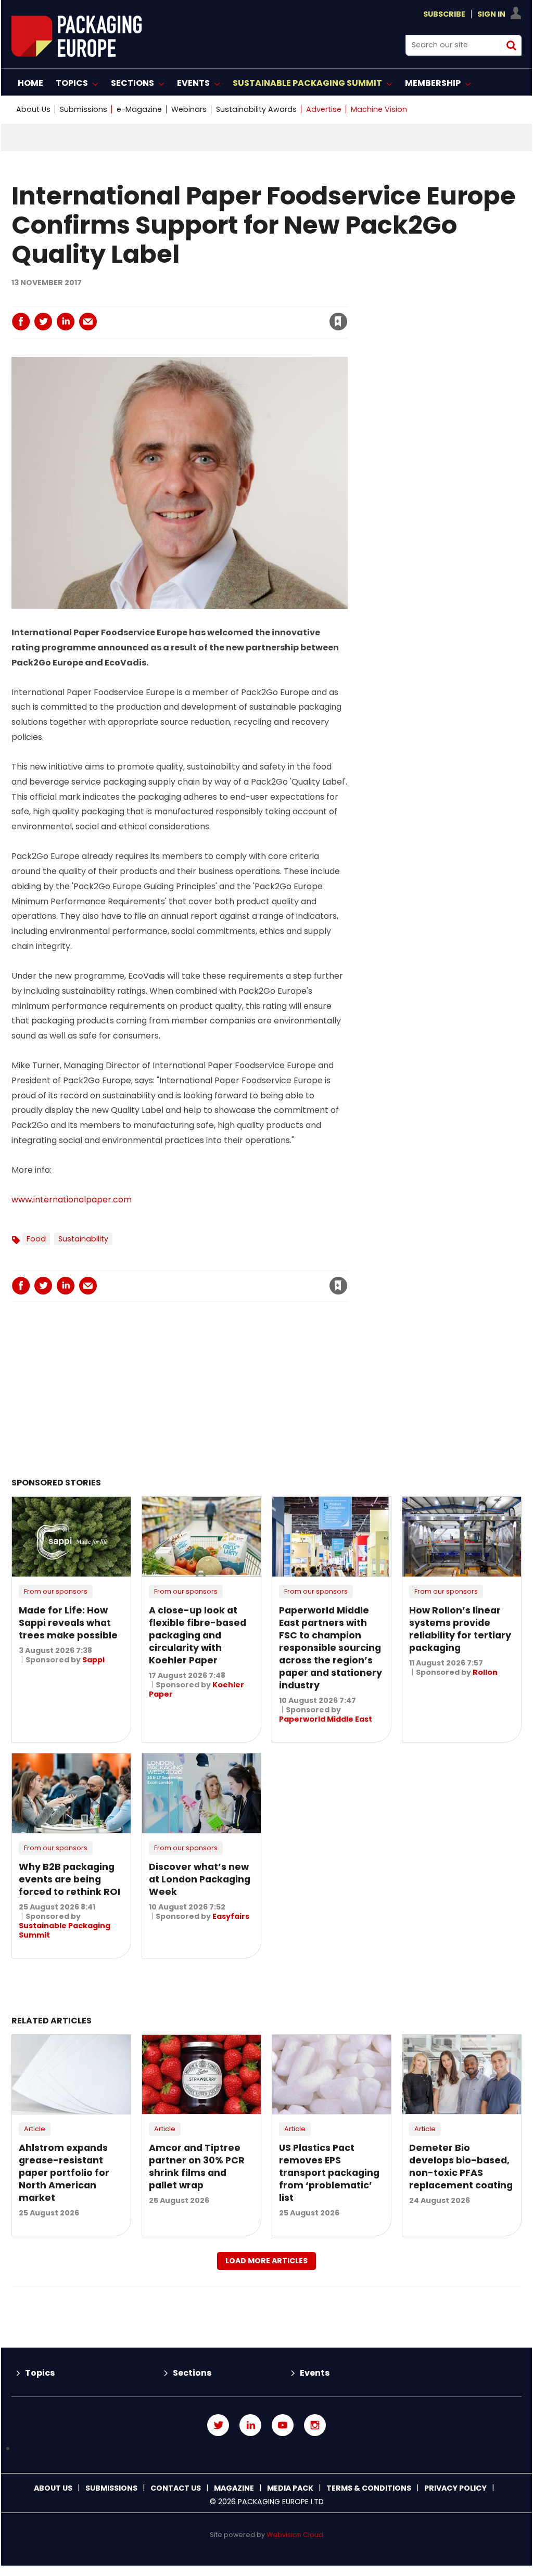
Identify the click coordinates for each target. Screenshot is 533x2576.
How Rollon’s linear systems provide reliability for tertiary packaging (460, 1629)
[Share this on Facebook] (21, 322)
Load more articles (266, 2261)
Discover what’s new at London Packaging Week (200, 1879)
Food (36, 1239)
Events (315, 2373)
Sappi (93, 1660)
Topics (40, 2373)
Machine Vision (379, 109)
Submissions (84, 109)
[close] (254, 315)
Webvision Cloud (295, 2535)
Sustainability (83, 1239)
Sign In (491, 14)
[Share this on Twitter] (43, 322)
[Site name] (77, 54)
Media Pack (290, 2488)
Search (511, 45)
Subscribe (444, 14)
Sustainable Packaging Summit (65, 1930)
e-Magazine (139, 109)
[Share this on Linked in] (66, 322)
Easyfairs (231, 1916)
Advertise (324, 109)
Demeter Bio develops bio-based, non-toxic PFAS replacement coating (461, 2167)
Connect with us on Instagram (315, 2425)
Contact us (176, 2488)
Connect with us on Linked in (250, 2425)
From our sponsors (56, 1591)
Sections (192, 2373)
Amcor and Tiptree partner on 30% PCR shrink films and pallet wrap (197, 2167)
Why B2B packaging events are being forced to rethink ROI (69, 1879)
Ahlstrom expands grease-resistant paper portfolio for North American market (64, 2173)
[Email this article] (88, 322)
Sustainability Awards (256, 109)
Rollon (485, 1672)
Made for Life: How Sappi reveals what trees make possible (68, 1623)
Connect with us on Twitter (218, 2425)
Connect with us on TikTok (266, 2449)
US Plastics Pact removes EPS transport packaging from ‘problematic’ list (329, 2173)
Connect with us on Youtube (283, 2425)
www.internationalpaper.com (72, 1200)
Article (35, 2129)
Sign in (197, 300)
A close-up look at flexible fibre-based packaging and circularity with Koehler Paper (198, 1635)
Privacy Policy (455, 2488)
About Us (33, 109)
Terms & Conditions (369, 2488)
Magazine (234, 2488)
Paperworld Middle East (326, 1719)
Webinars (189, 109)
